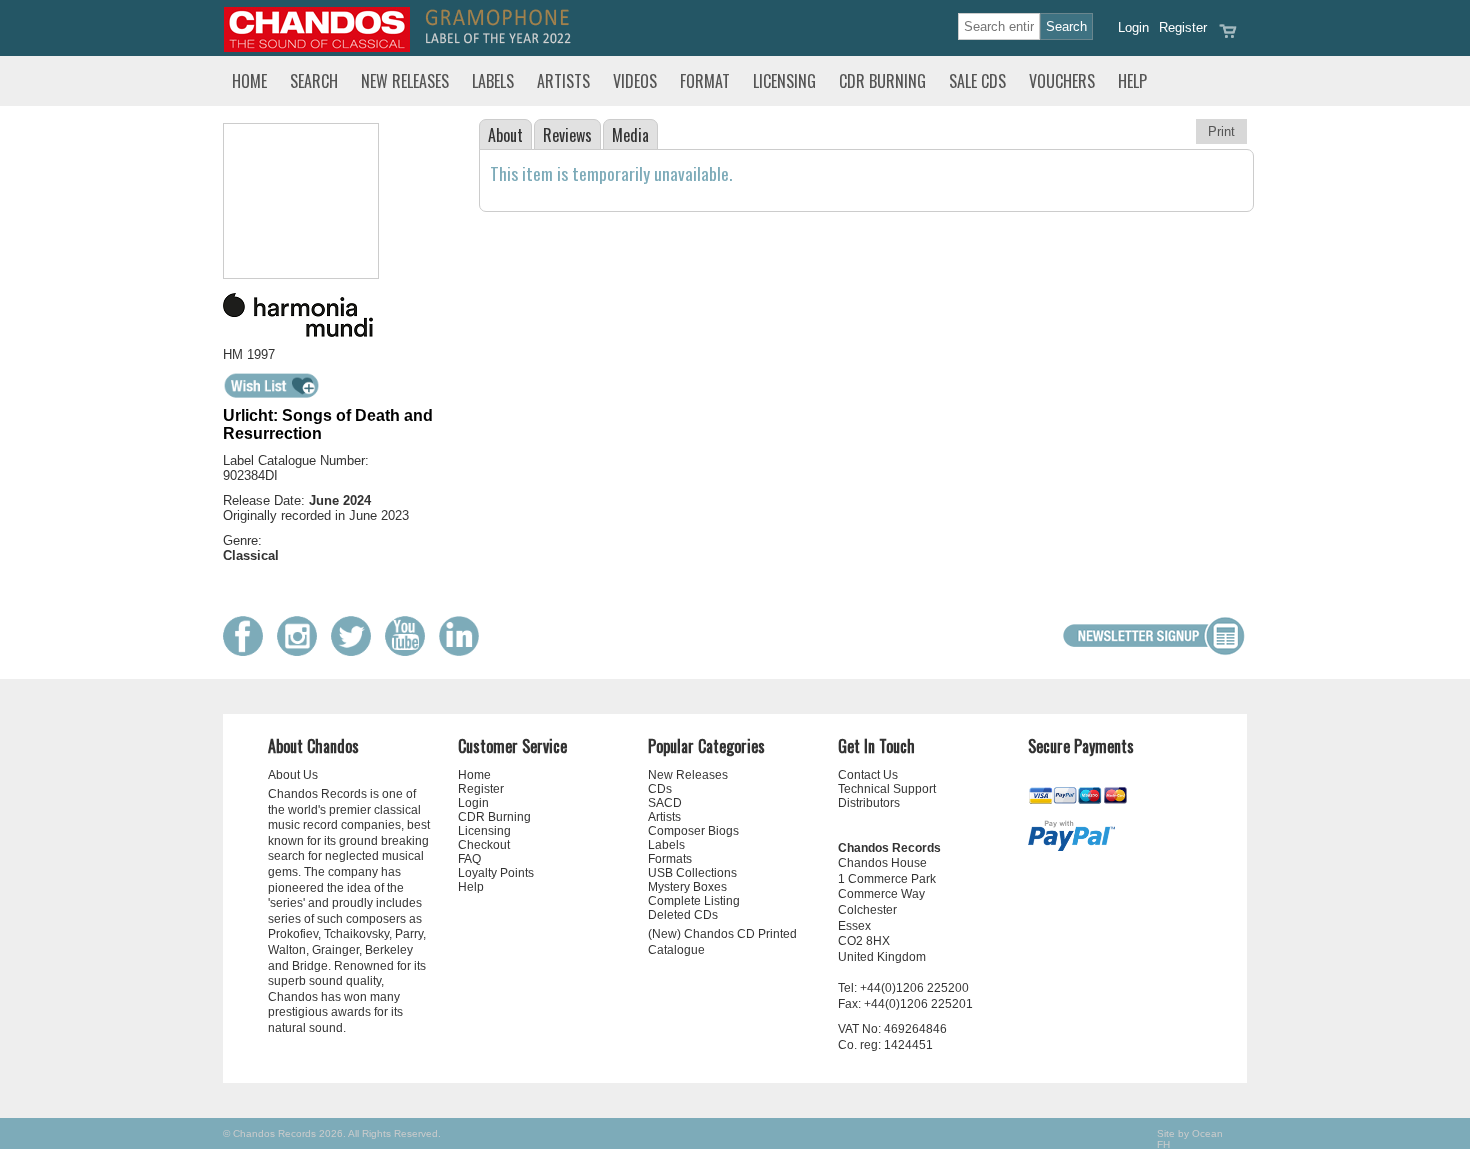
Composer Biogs (693, 831)
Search (314, 81)
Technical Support (887, 789)
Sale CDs (977, 81)
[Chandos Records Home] (317, 47)
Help (1132, 81)
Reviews (567, 135)
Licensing (784, 81)
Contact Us (868, 775)
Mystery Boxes (687, 887)
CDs (660, 789)
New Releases (405, 81)
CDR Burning (882, 81)
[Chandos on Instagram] (302, 651)
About (505, 135)
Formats (670, 859)
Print (1221, 131)
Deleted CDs (683, 915)
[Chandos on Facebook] (248, 651)
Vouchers (1062, 81)
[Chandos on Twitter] (356, 651)
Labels (493, 81)
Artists (563, 81)
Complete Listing (694, 901)
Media (630, 135)
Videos (635, 81)
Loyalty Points (496, 873)
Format (705, 81)
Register (1183, 27)
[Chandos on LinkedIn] (464, 651)
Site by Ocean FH (1190, 1139)
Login (1133, 27)
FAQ (469, 859)
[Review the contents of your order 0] (1228, 37)
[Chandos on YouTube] (410, 651)
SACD (665, 803)
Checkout (484, 845)
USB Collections (692, 873)
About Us (293, 775)
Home (249, 81)
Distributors (869, 803)
